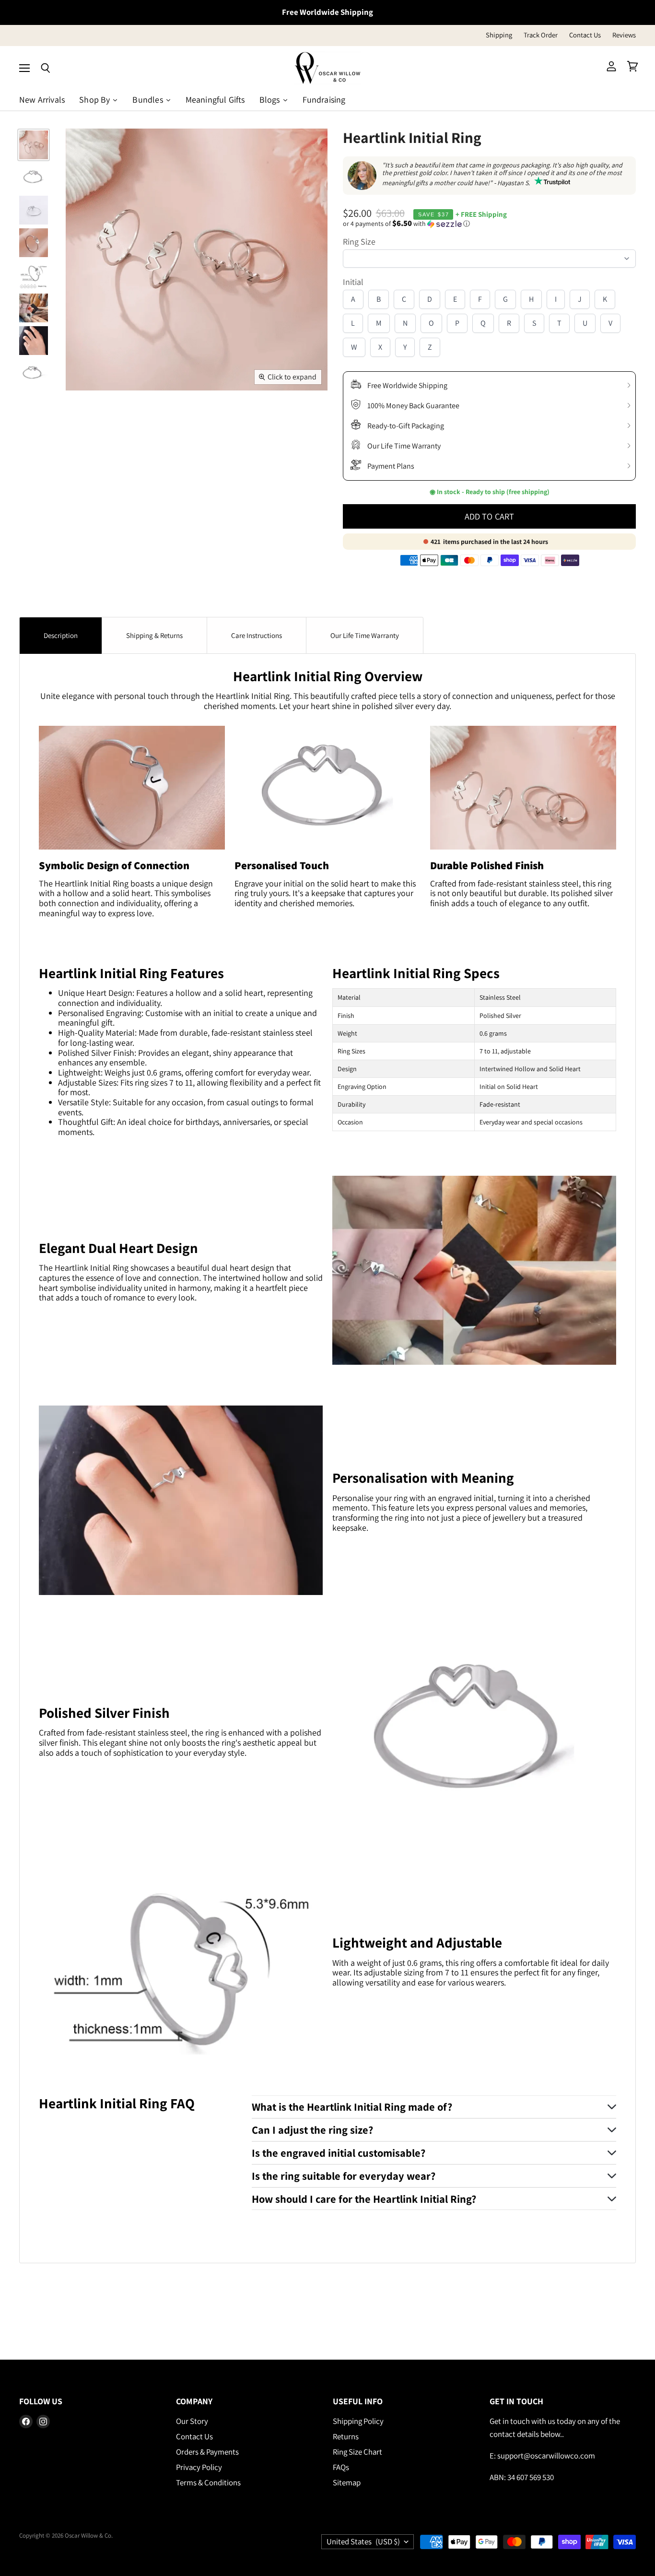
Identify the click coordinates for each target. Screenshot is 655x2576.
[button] (489, 224)
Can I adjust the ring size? (312, 2130)
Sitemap (347, 2482)
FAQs (341, 2467)
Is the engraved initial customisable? (339, 2153)
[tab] (61, 635)
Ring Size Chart (357, 2452)
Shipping (499, 35)
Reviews (624, 35)
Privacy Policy (199, 2467)
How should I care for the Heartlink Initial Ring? (364, 2199)
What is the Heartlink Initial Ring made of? (352, 2107)
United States (363, 2541)
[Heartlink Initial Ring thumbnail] (34, 145)
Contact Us (585, 35)
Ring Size (359, 242)
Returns (346, 2436)
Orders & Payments (207, 2452)
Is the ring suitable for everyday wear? (344, 2176)
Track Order (541, 35)
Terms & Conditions (208, 2482)
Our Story (192, 2421)
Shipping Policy (358, 2421)
